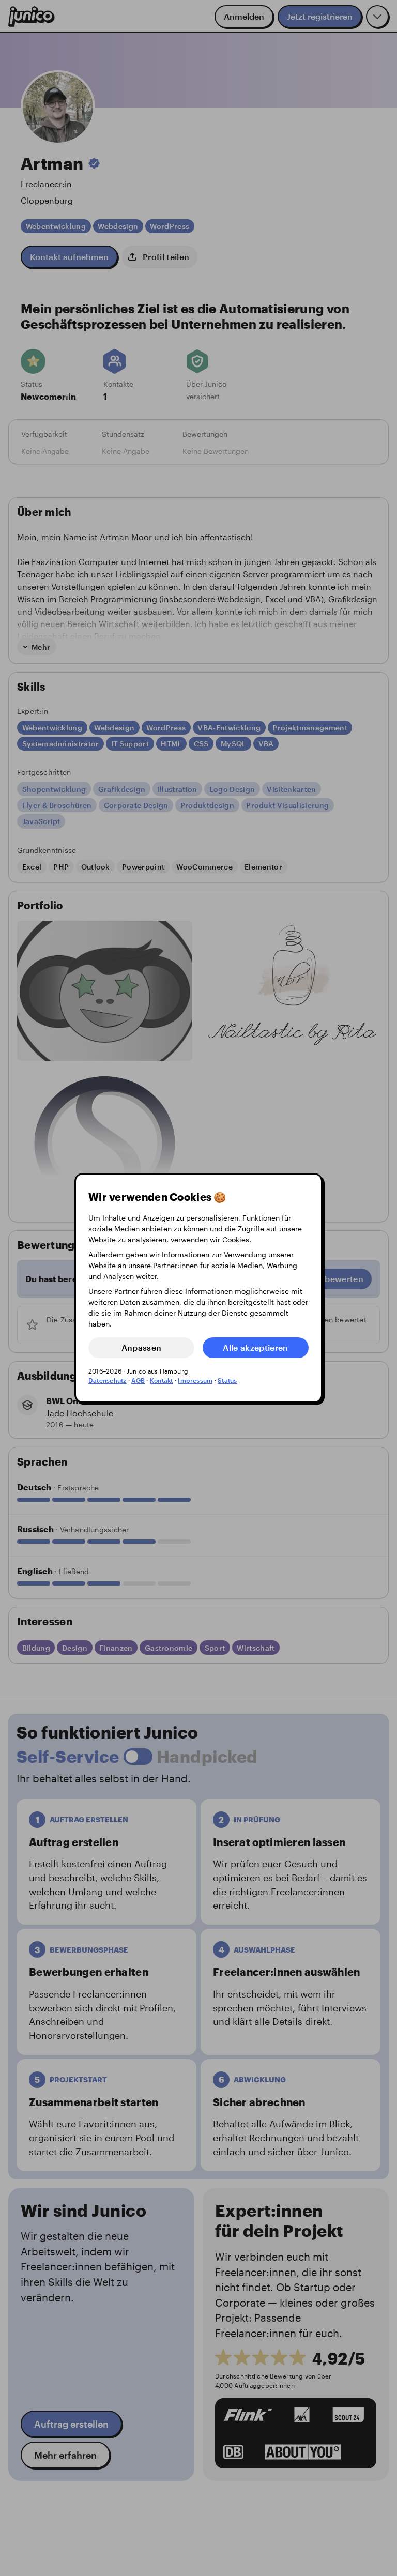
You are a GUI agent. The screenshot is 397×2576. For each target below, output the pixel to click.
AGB (138, 1380)
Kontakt (162, 1380)
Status (227, 1380)
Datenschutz (108, 1380)
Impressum (195, 1380)
